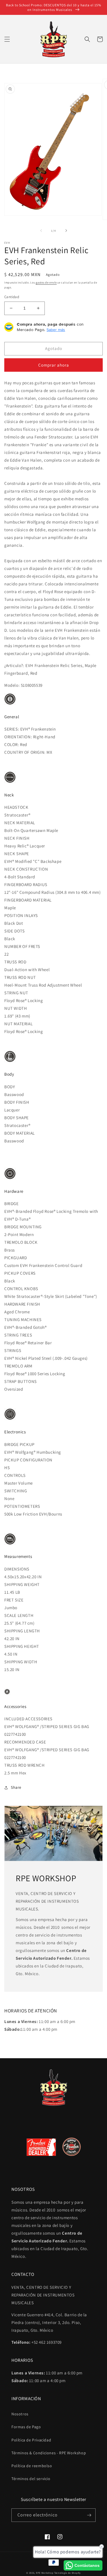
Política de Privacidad (31, 2440)
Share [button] (16, 1787)
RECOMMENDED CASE (25, 1742)
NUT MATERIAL (18, 1024)
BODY (10, 1087)
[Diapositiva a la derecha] (66, 231)
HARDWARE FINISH (22, 1304)
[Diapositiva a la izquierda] (41, 231)
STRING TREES (18, 1335)
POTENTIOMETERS (22, 1506)
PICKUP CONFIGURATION (28, 1460)
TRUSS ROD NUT (20, 977)
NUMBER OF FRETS (22, 946)
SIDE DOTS (14, 931)
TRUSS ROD (15, 962)
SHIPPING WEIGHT (22, 1584)
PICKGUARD (16, 1258)
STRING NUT (16, 993)
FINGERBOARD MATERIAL (28, 900)
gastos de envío (46, 283)
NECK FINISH (17, 838)
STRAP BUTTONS (21, 1381)
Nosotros (20, 2414)
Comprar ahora (54, 365)
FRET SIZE (14, 1600)
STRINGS (13, 1350)
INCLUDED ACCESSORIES (28, 1719)
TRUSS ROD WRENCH (25, 1765)
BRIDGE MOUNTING (23, 1227)
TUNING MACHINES (23, 1320)
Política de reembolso (32, 2466)
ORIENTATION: (19, 737)
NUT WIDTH (16, 1008)
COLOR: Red (16, 744)
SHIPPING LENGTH (22, 1631)
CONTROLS (15, 1475)
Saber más (56, 330)
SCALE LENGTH (19, 1615)
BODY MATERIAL (20, 1133)
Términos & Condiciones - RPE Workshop (49, 2453)
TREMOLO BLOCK (21, 1242)
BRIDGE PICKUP (19, 1444)
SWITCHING (16, 1491)
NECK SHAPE (17, 854)
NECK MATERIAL (20, 823)
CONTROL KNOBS (21, 1289)
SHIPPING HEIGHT (22, 1646)
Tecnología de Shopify (67, 2573)
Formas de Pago (26, 2427)
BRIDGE (12, 1204)
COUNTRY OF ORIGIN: (25, 752)
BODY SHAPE (17, 1118)
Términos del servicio (31, 2479)
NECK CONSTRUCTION (26, 869)
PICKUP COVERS (20, 1273)
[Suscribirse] (89, 2515)
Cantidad (12, 297)
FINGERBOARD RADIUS (26, 884)
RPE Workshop (45, 2573)
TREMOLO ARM (18, 1366)
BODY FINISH (17, 1102)
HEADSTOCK (16, 807)
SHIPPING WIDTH (21, 1662)
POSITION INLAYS (21, 915)
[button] (7, 39)
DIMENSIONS (17, 1569)
